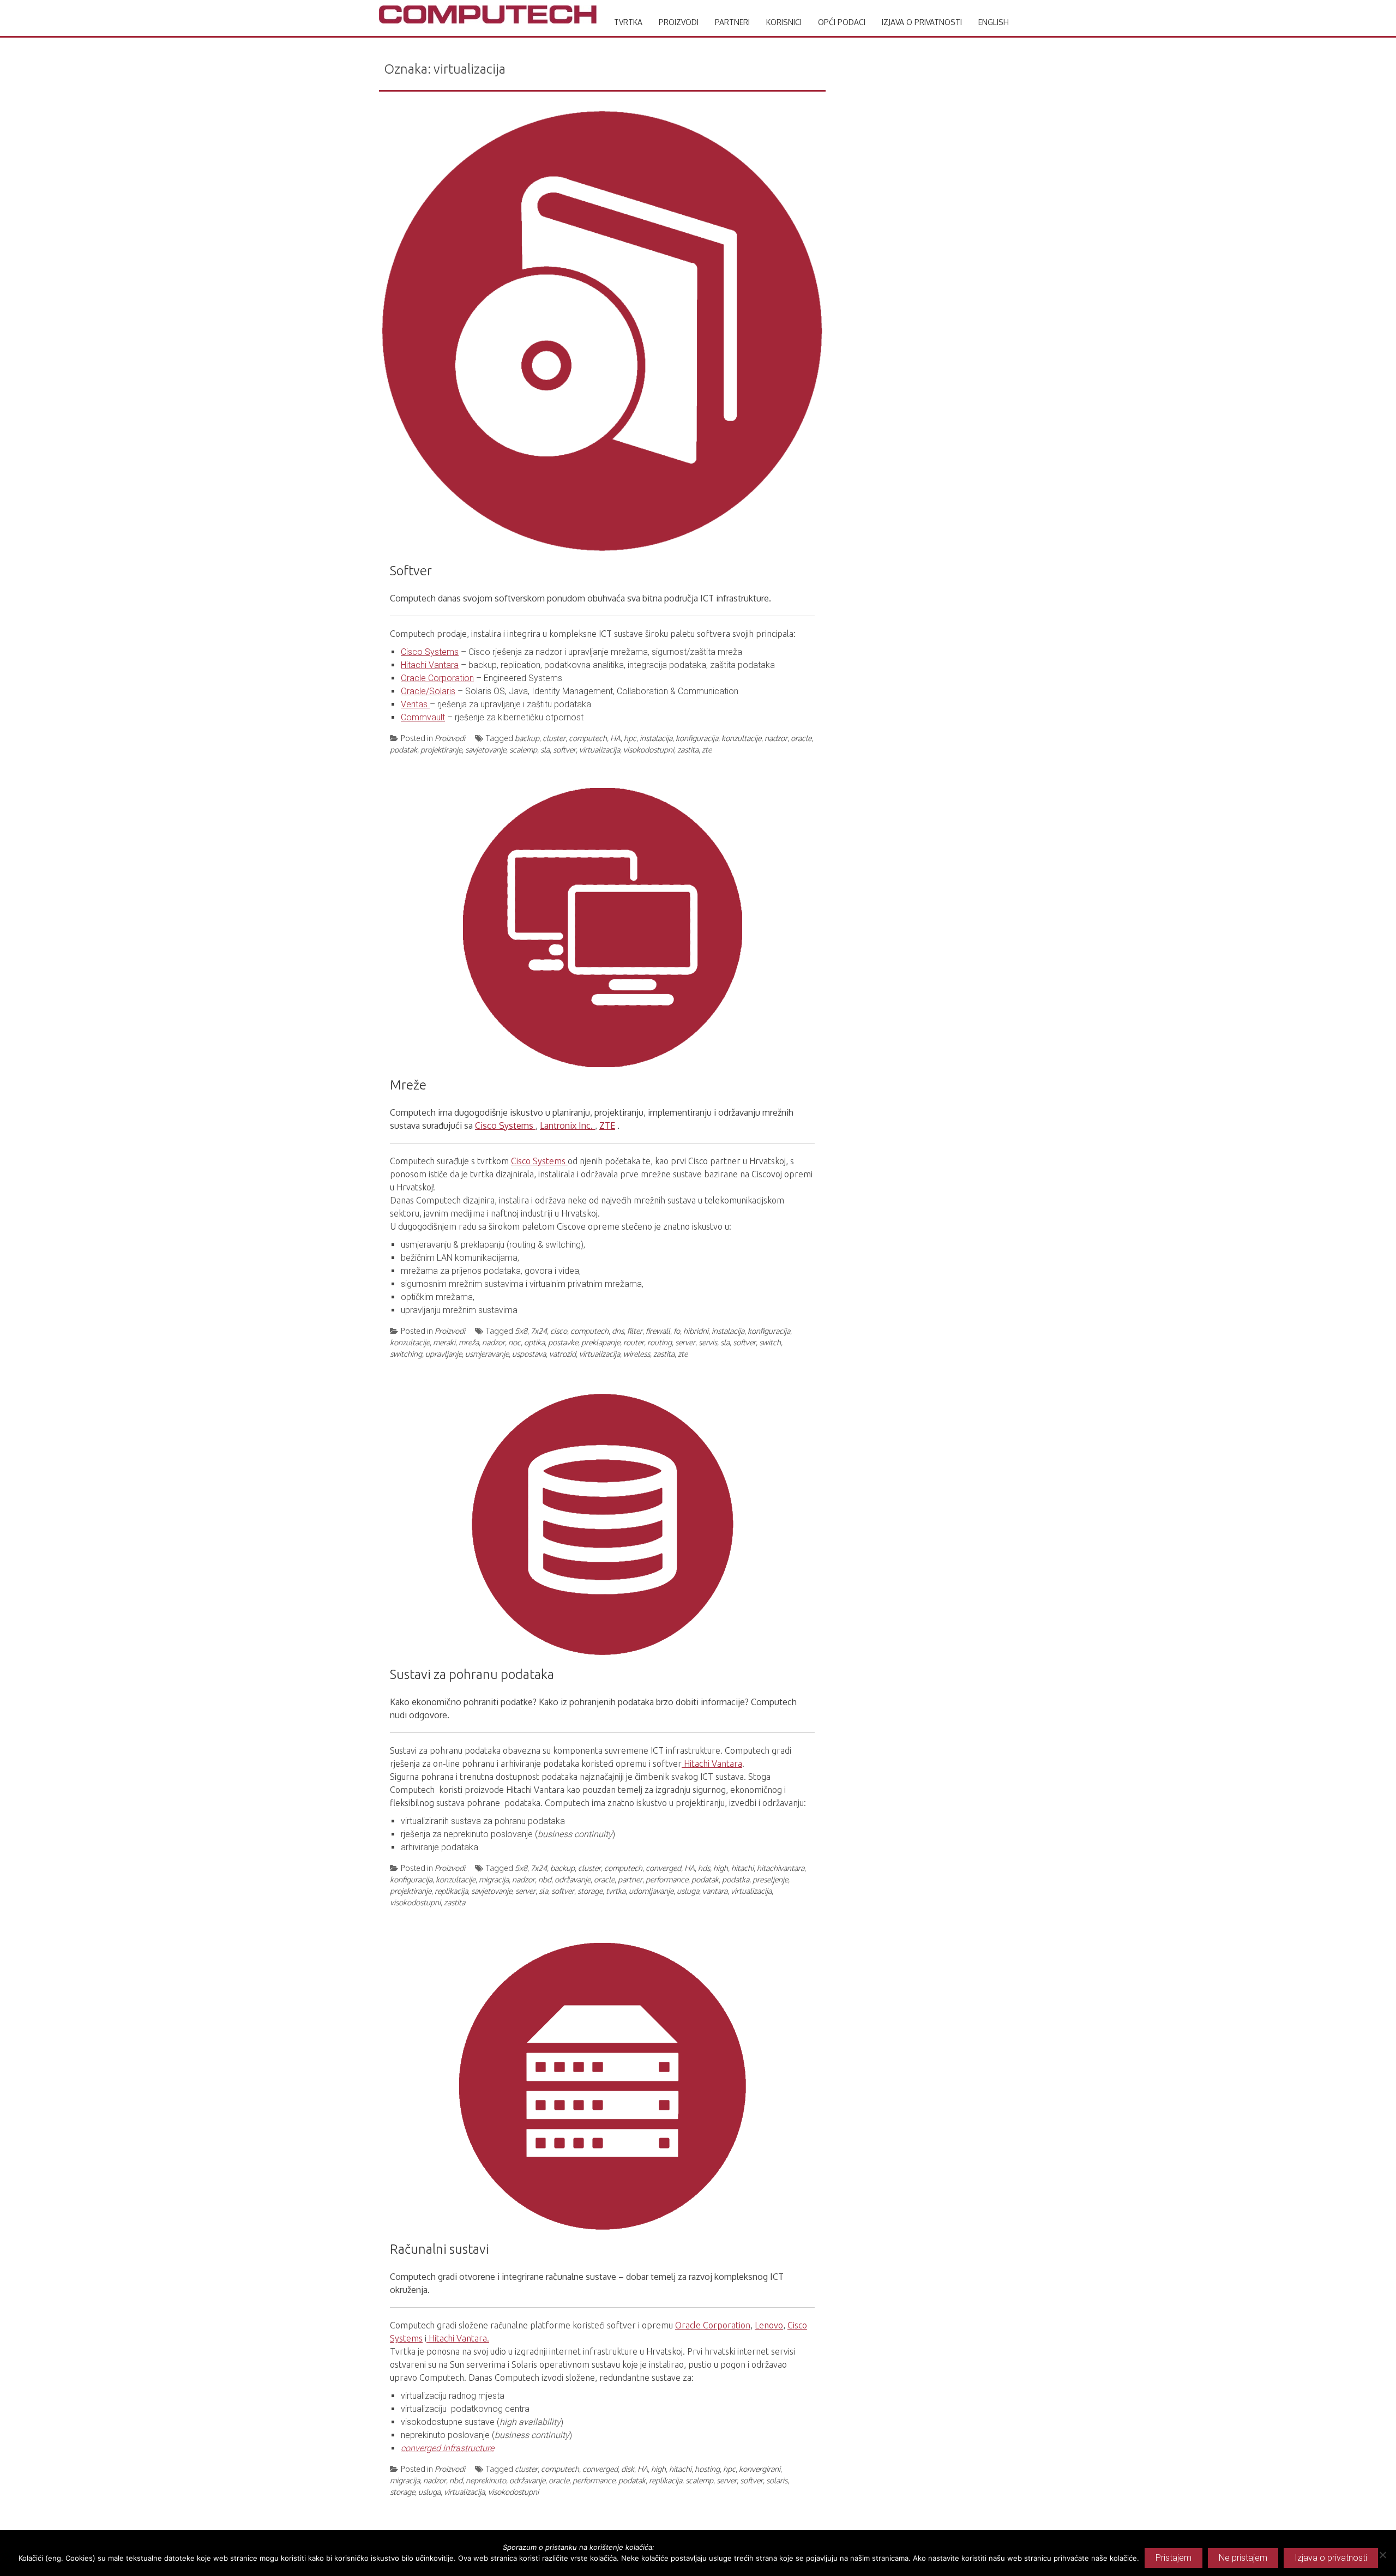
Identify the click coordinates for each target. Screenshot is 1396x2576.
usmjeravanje (487, 1354)
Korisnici (784, 22)
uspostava (529, 1354)
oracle (801, 738)
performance (667, 1879)
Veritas (415, 704)
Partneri (732, 22)
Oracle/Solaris (428, 691)
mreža (469, 1342)
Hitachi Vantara (430, 665)
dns (618, 1331)
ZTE (607, 1126)
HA (615, 738)
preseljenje (770, 1879)
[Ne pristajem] (1382, 2555)
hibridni (696, 1331)
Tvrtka (628, 22)
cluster (554, 738)
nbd (545, 1879)
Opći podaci (842, 22)
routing (660, 1342)
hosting (707, 2469)
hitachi (742, 1868)
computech (588, 738)
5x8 (521, 1331)
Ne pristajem (1243, 2558)
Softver (411, 571)
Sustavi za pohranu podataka (472, 1674)
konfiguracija (697, 738)
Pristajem (1174, 2558)
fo (677, 1331)
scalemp (523, 750)
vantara (715, 1891)
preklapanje (601, 1342)
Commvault (423, 717)
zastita (688, 750)
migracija (494, 1879)
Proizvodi (679, 22)
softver (564, 750)
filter (635, 1331)
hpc (630, 738)
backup (527, 738)
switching (406, 1354)
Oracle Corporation (437, 678)
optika (534, 1342)
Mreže (408, 1085)
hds (704, 1868)
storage (590, 1891)
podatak (404, 750)
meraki (444, 1342)
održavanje (573, 1879)
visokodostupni (649, 750)
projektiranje (441, 750)
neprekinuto (486, 2480)
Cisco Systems (430, 652)
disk (628, 2469)
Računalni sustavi (440, 2249)
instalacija (656, 738)
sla (545, 750)
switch (770, 1342)
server (685, 1342)
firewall (658, 1331)
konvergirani (760, 2469)
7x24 (539, 1331)
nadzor (776, 738)
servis (708, 1342)
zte (707, 750)
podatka (736, 1879)
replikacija (451, 1891)
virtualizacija (600, 750)
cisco (559, 1331)
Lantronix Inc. (567, 1126)
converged (663, 1868)
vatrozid (562, 1354)
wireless (637, 1354)
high (721, 1868)
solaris (777, 2480)
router (634, 1342)
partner (630, 1879)
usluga (688, 1891)
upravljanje (444, 1354)
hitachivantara (781, 1868)
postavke (563, 1342)
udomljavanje (651, 1891)
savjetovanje (486, 750)
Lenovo (769, 2325)
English (994, 22)
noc (515, 1342)
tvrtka (616, 1891)
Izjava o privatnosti (922, 22)
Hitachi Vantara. (458, 2338)
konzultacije (741, 738)
